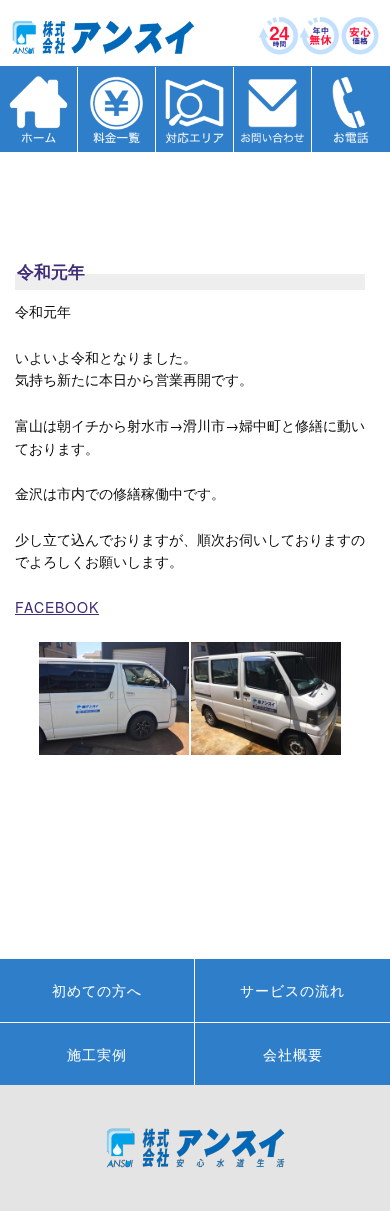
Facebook (57, 607)
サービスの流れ (292, 990)
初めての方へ (97, 990)
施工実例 (97, 1054)
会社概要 (293, 1054)
